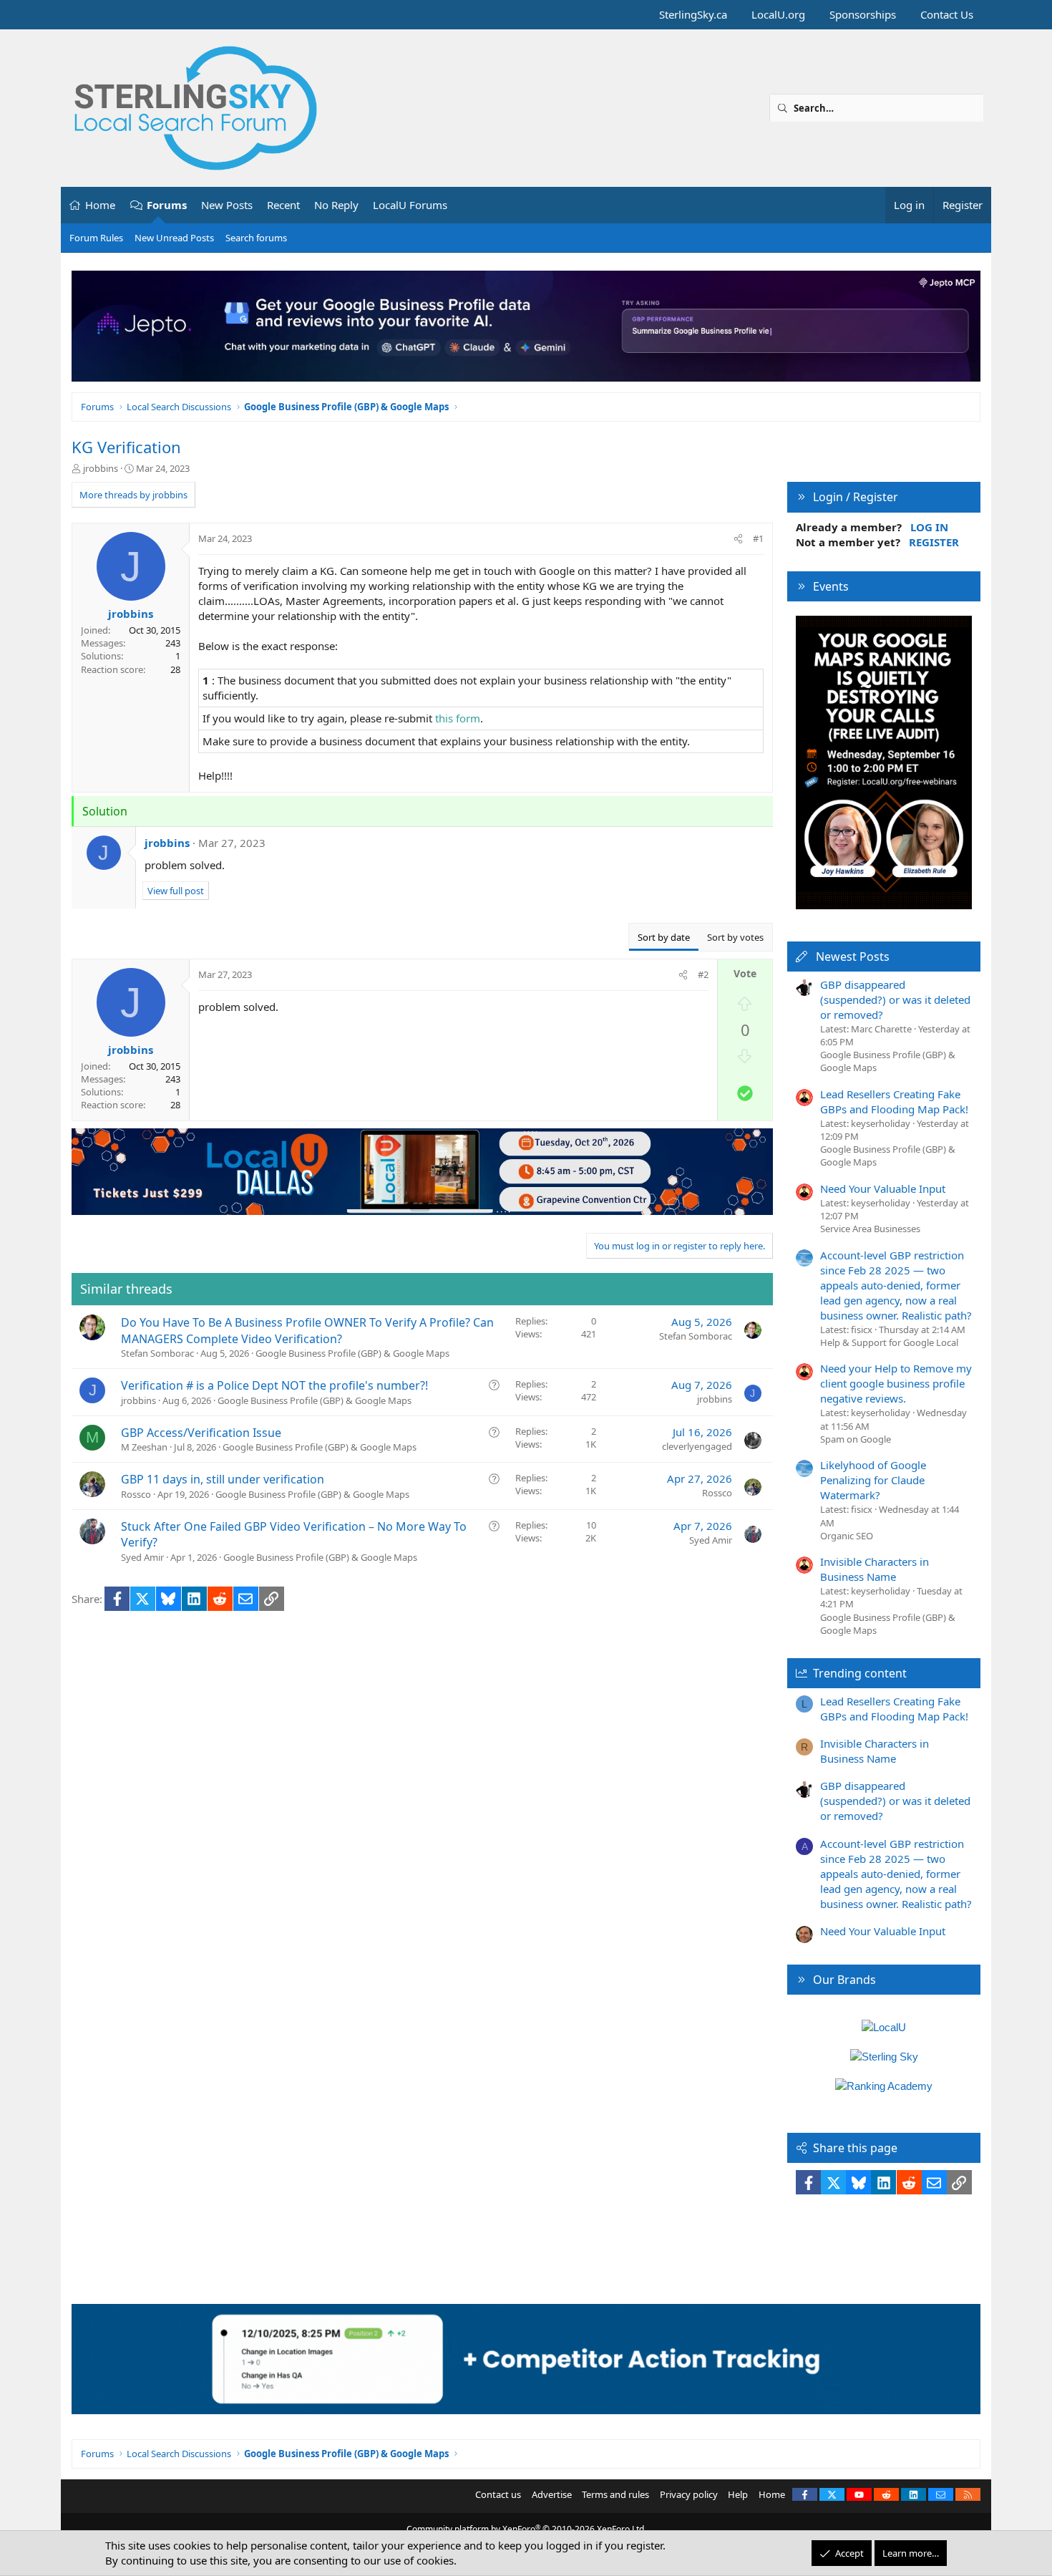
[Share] (738, 538)
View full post (176, 891)
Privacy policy (689, 2494)
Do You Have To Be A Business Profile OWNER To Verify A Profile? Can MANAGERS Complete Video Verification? (307, 1330)
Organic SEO (847, 1536)
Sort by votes (735, 937)
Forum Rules (96, 238)
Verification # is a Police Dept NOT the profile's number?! (274, 1385)
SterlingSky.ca (693, 14)
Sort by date (664, 937)
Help (738, 2494)
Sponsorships (863, 14)
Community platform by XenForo (526, 2529)
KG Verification (126, 447)
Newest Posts (853, 957)
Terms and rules (615, 2494)
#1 (758, 538)
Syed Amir (142, 1557)
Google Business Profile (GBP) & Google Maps (352, 1353)
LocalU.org (778, 14)
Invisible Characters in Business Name (875, 1569)
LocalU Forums (410, 205)
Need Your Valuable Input (883, 1188)
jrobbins (101, 468)
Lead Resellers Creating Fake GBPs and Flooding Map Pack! (894, 1101)
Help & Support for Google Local (889, 1342)
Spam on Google (856, 1439)
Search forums (256, 238)
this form (458, 718)
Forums (167, 205)
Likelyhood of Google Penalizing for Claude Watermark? (873, 1480)
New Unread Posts (174, 238)
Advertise (552, 2494)
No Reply (336, 205)
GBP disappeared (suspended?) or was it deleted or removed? (895, 999)
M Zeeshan (144, 1447)
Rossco (136, 1494)
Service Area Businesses (870, 1229)
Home (100, 205)
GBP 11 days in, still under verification (223, 1479)
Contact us (498, 2494)
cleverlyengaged (697, 1446)
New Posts (227, 205)
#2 (703, 974)
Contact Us (947, 14)
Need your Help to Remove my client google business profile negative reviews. (896, 1383)
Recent (283, 205)
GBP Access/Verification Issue (201, 1433)
